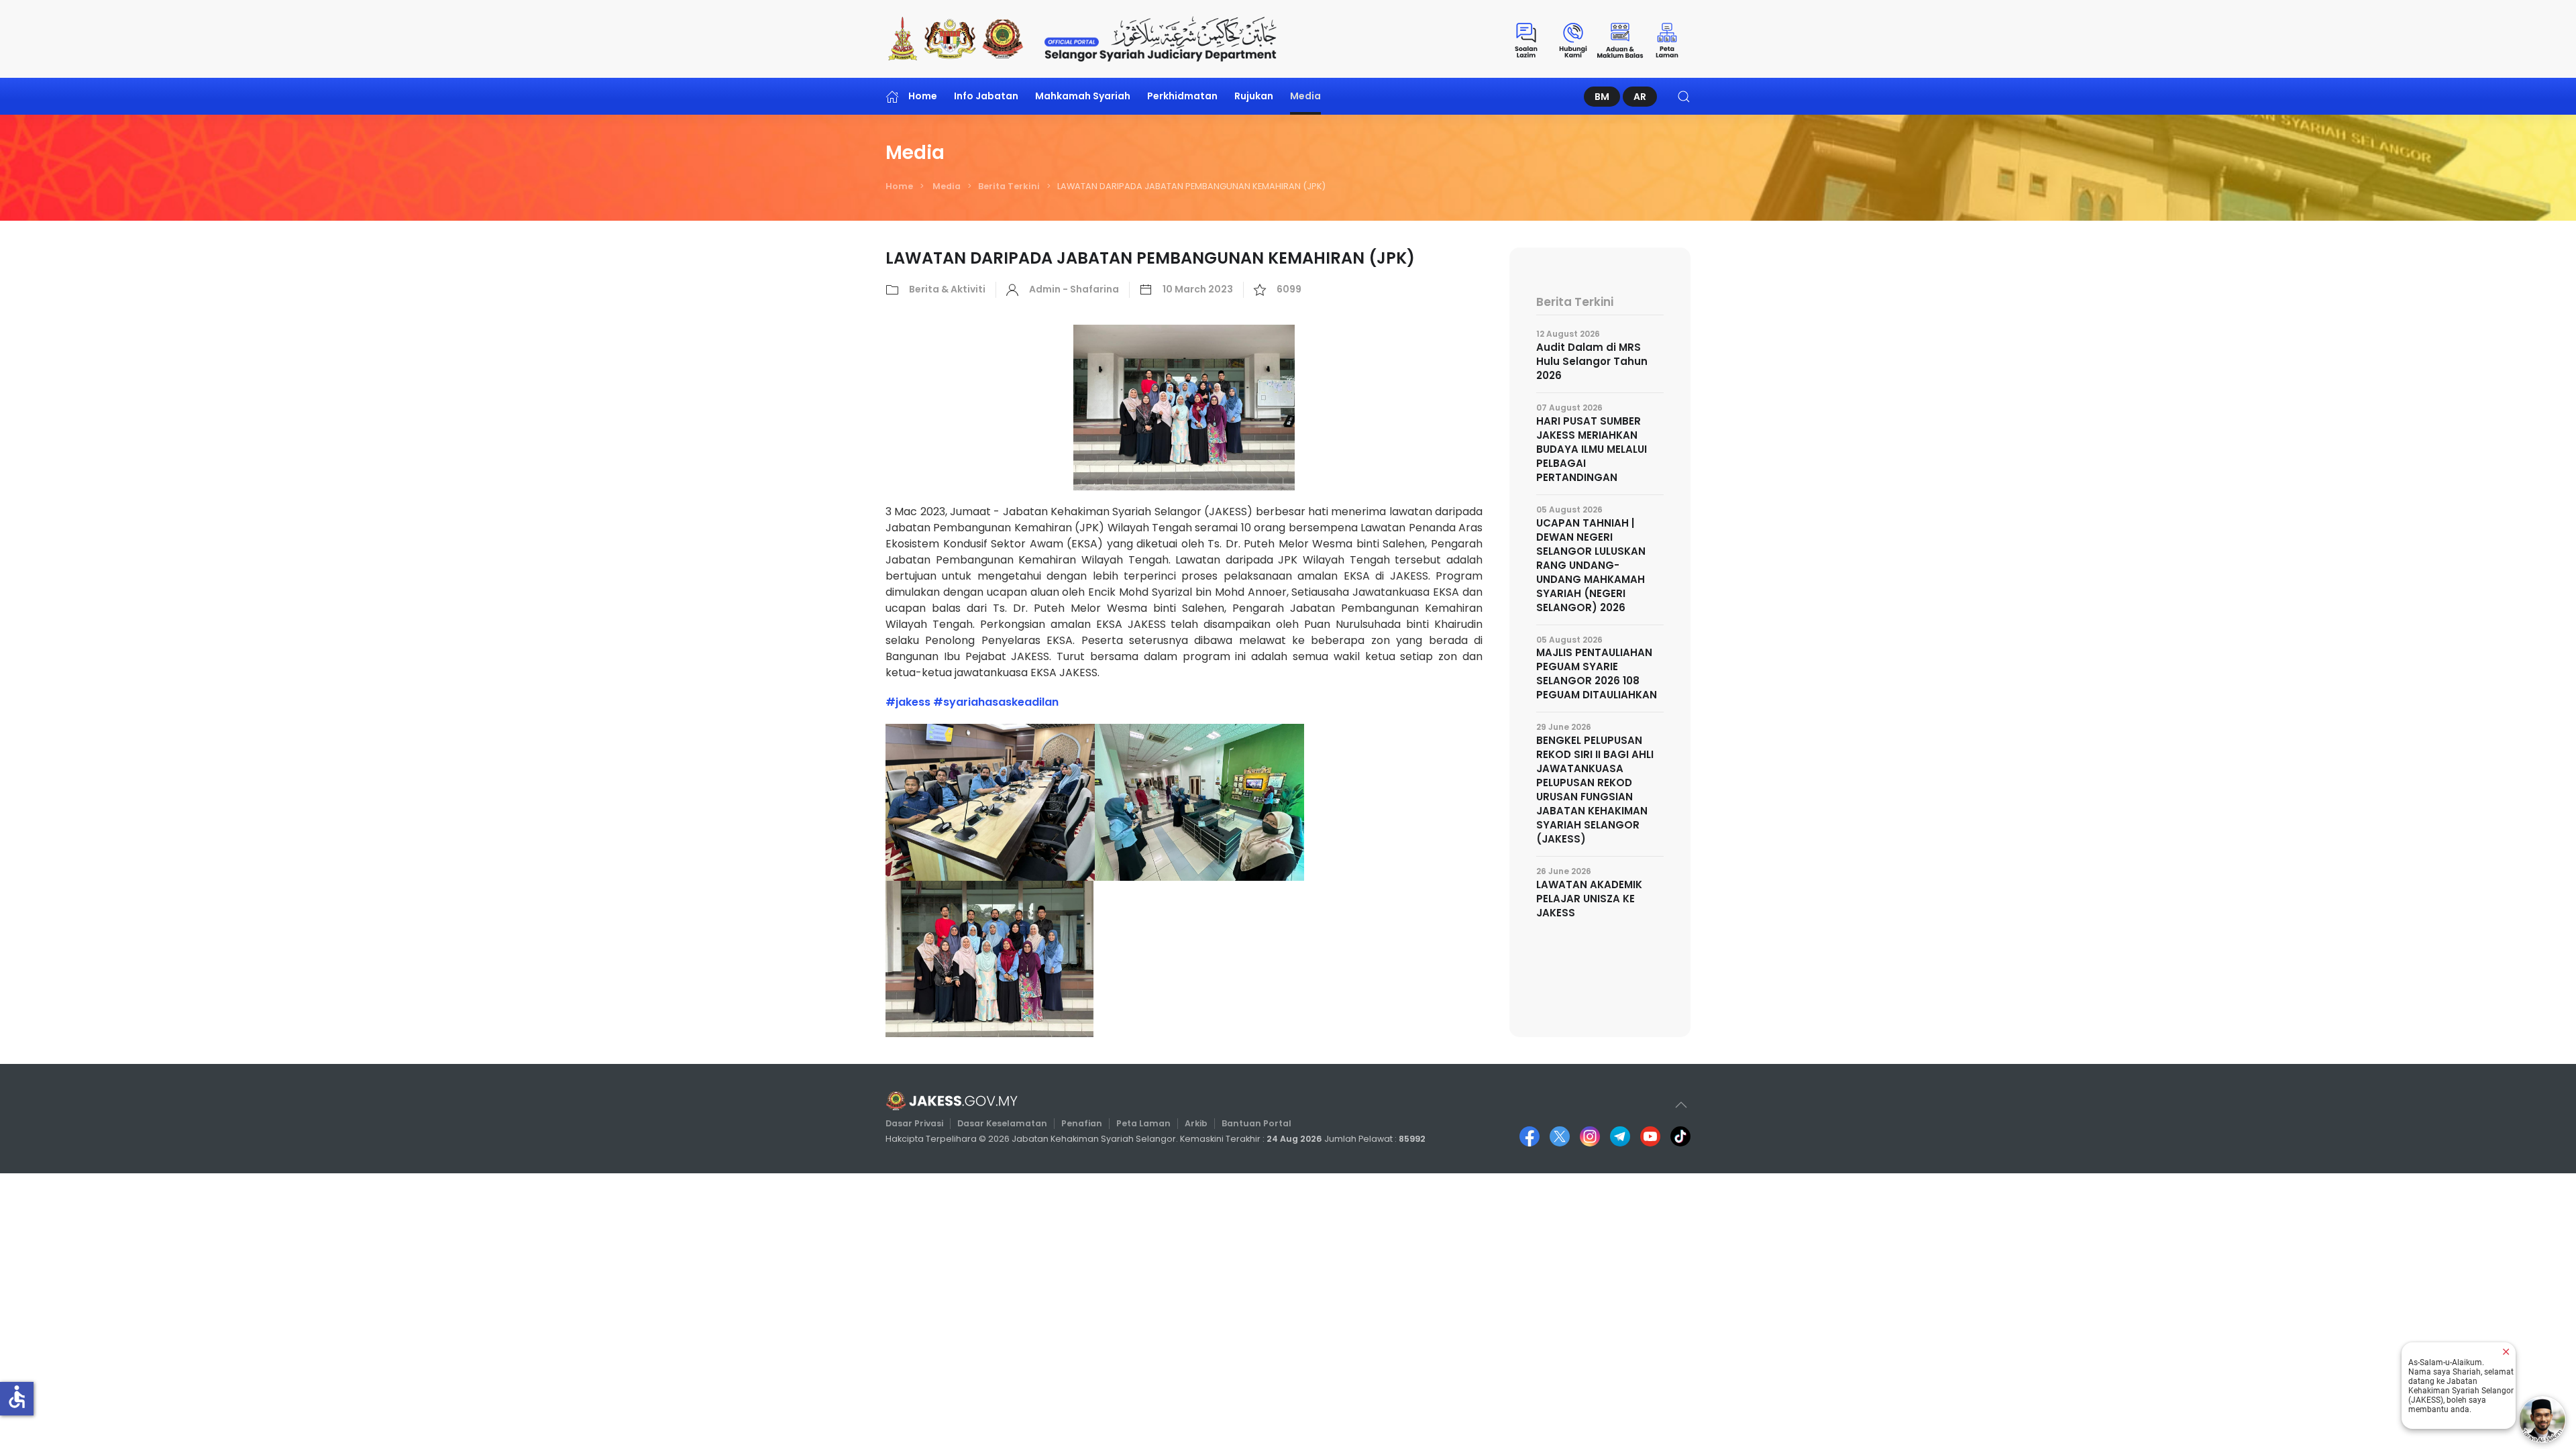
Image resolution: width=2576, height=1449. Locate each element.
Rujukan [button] (1254, 96)
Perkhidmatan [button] (1182, 96)
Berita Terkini (1009, 186)
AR (1640, 97)
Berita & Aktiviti (947, 289)
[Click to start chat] (2542, 1419)
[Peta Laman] (1667, 39)
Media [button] (1305, 96)
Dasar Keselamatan (1002, 1123)
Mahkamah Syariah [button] (1083, 96)
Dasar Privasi (914, 1123)
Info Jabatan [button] (986, 96)
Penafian (1082, 1123)
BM (1602, 97)
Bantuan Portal (1256, 1123)
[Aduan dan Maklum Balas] (1620, 39)
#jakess (908, 702)
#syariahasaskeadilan (996, 702)
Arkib (1196, 1123)
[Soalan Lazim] (1526, 39)
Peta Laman (1143, 1123)
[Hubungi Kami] (1573, 39)
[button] (1684, 96)
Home (923, 96)
